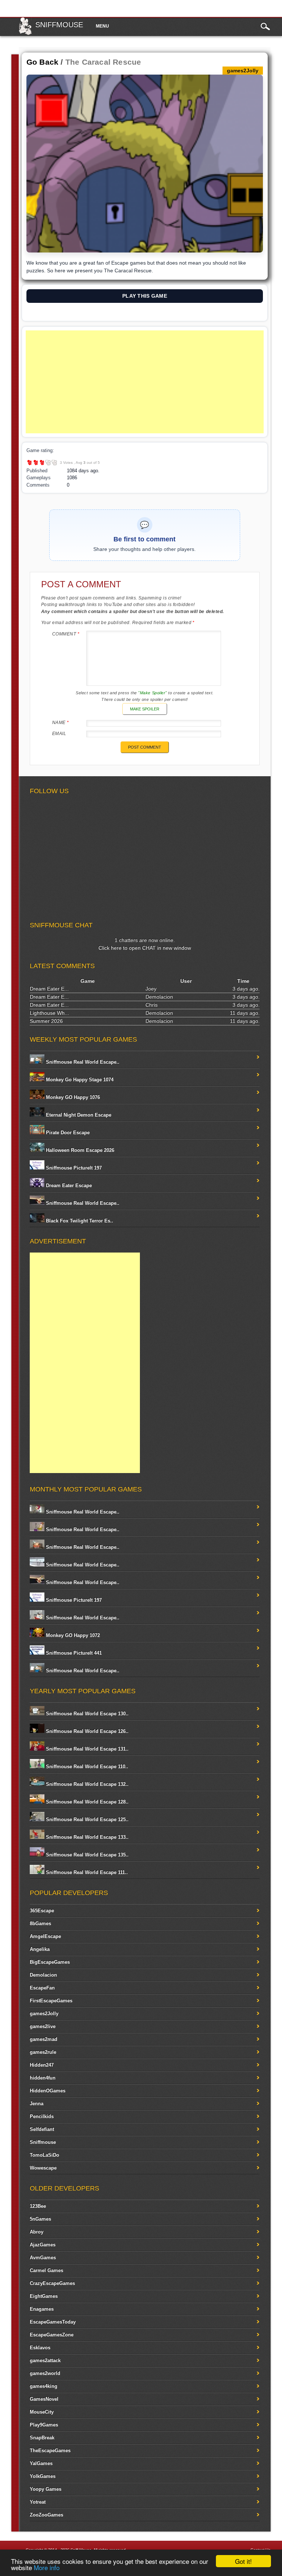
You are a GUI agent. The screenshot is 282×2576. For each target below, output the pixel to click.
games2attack (45, 2360)
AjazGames (43, 2245)
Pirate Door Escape (67, 1133)
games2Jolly (44, 2013)
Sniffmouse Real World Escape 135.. (86, 1855)
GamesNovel (44, 2399)
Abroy (37, 2232)
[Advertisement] (145, 382)
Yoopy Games (46, 2489)
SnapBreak (42, 2438)
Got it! (243, 2561)
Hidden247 (42, 2065)
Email (59, 734)
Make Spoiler (145, 709)
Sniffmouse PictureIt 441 (73, 1653)
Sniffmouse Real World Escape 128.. (86, 1802)
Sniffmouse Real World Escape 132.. (86, 1784)
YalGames (41, 2463)
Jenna (37, 2104)
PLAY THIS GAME (145, 296)
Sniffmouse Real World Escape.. (82, 1062)
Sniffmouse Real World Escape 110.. (86, 1767)
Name (61, 723)
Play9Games (44, 2425)
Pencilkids (42, 2116)
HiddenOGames (48, 2091)
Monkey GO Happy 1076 (72, 1097)
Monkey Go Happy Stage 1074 (79, 1080)
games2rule (43, 2052)
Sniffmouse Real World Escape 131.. (86, 1749)
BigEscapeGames (50, 1962)
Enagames (42, 2309)
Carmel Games (46, 2270)
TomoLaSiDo (44, 2155)
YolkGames (43, 2476)
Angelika (40, 1949)
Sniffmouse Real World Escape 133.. (86, 1837)
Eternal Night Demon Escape (78, 1115)
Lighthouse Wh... (49, 1013)
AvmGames (43, 2258)
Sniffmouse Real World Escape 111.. (86, 1872)
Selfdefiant (42, 2129)
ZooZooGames (46, 2515)
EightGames (44, 2296)
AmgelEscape (45, 1936)
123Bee (38, 2206)
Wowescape (43, 2168)
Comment (66, 634)
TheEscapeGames (50, 2450)
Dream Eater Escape (68, 1185)
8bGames (40, 1923)
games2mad (44, 2039)
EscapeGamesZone (52, 2335)
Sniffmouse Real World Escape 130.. (86, 1714)
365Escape (42, 1911)
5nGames (40, 2219)
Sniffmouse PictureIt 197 (73, 1168)
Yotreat (38, 2502)
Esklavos (40, 2348)
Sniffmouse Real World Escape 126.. (86, 1731)
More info (47, 2567)
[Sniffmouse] (25, 33)
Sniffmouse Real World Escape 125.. (86, 1819)
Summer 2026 (46, 1021)
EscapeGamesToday (53, 2322)
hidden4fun (43, 2078)
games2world (45, 2373)
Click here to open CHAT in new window (145, 948)
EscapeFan (42, 1988)
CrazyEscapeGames (52, 2283)
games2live (43, 2026)
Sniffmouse (59, 25)
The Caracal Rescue (103, 62)
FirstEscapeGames (51, 2001)
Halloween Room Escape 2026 (79, 1150)
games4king (44, 2386)
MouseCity (42, 2412)
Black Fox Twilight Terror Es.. (79, 1221)
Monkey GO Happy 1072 (72, 1635)
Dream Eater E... (49, 989)
